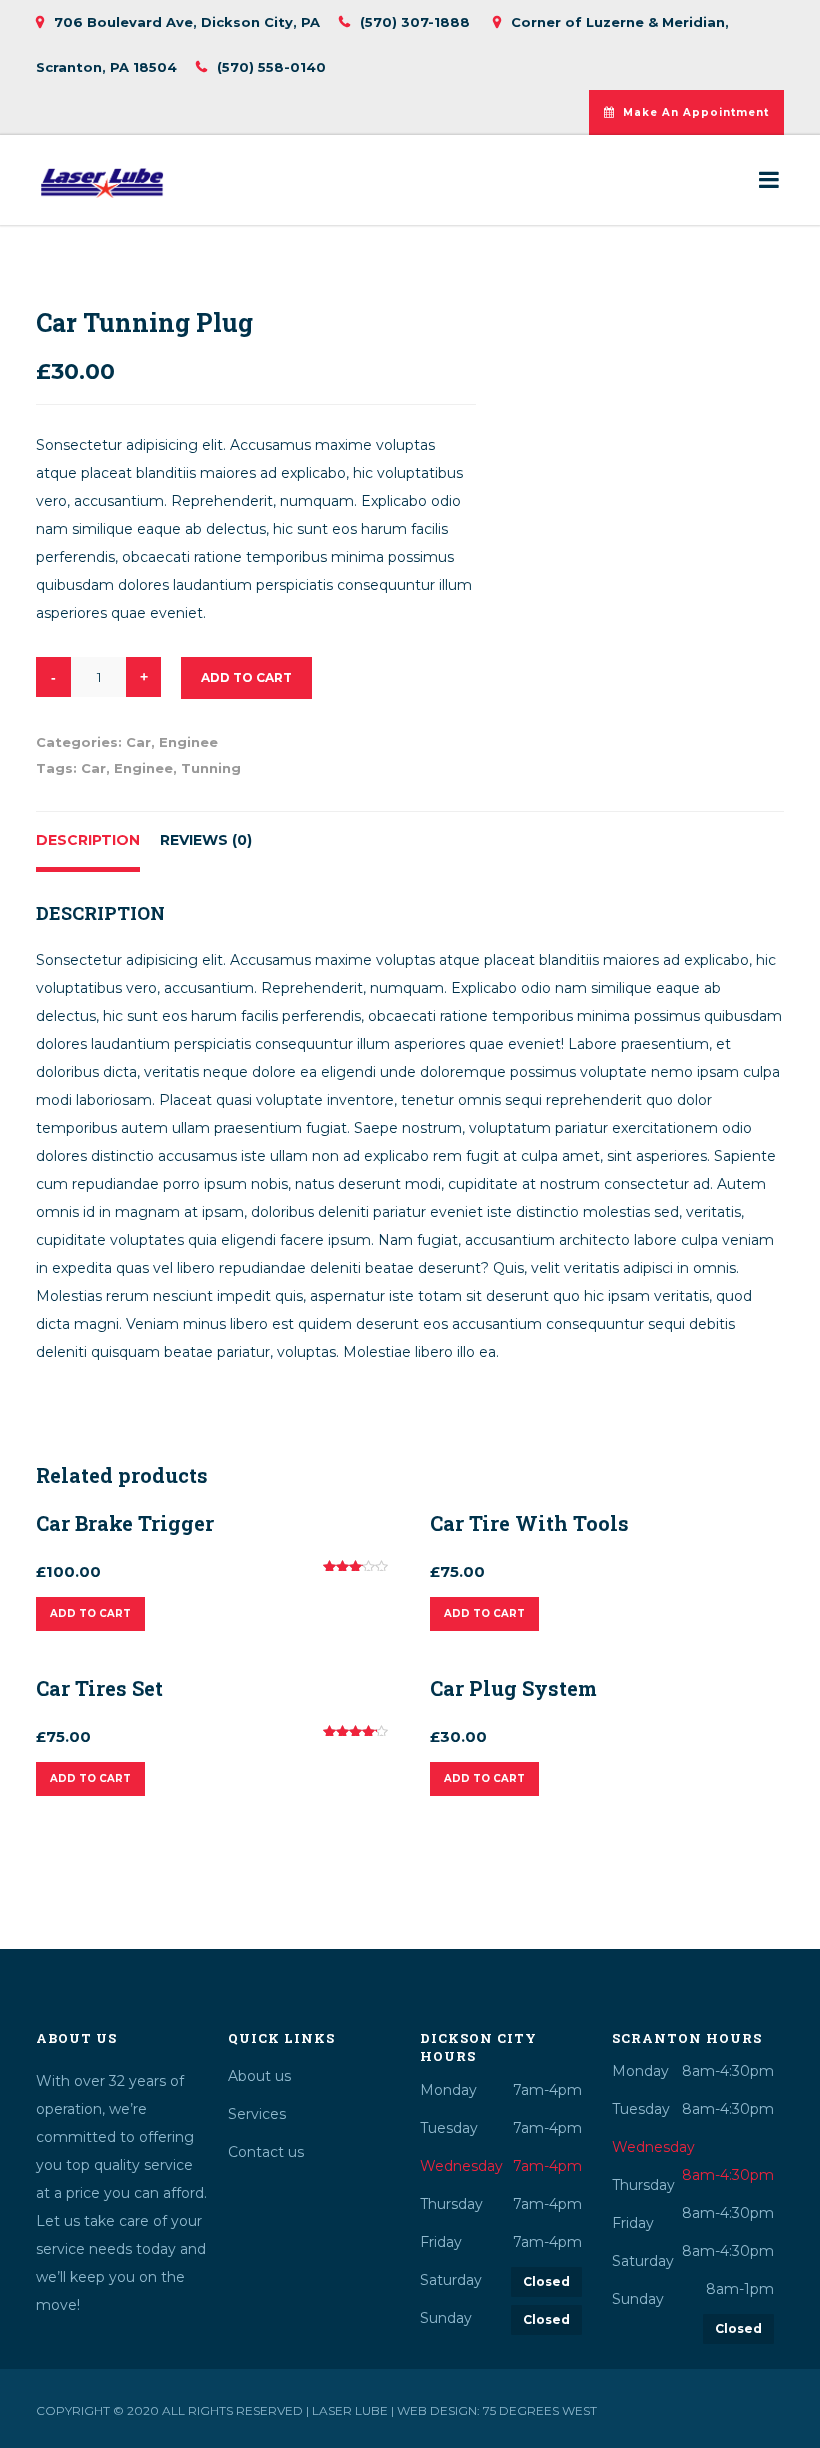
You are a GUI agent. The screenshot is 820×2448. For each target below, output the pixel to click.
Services (257, 2114)
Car (138, 742)
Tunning (211, 768)
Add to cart (246, 677)
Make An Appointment (696, 112)
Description (88, 840)
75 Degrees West (540, 2410)
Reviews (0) (206, 840)
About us (259, 2076)
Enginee (188, 742)
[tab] (88, 842)
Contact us (266, 2152)
